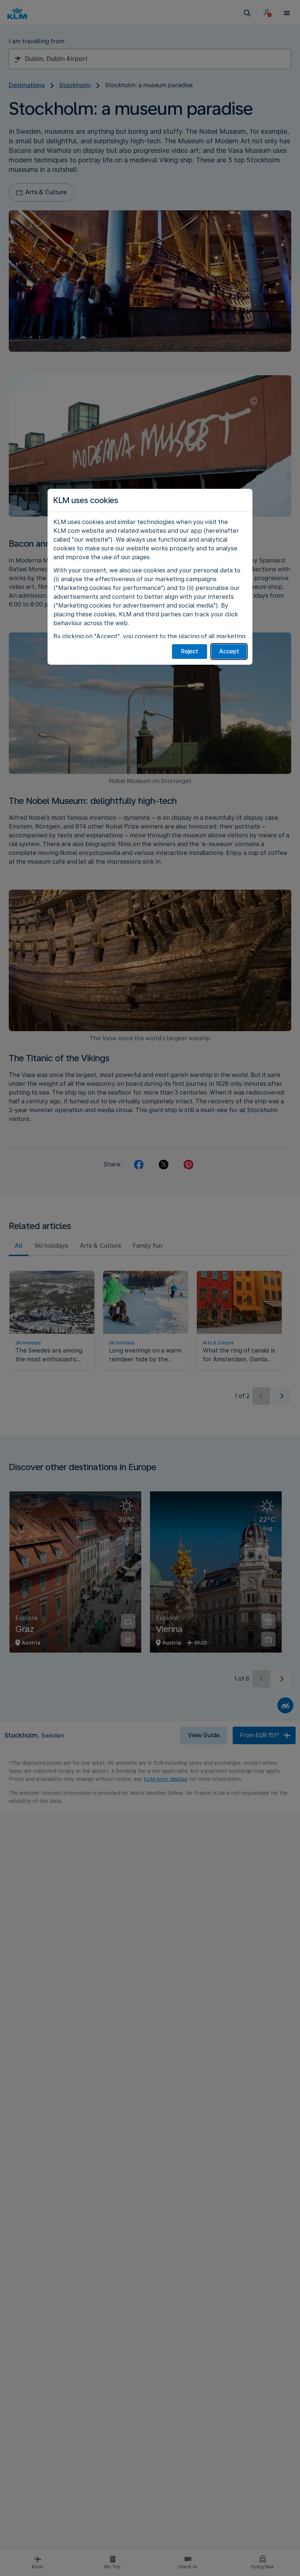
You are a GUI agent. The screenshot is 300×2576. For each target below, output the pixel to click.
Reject (190, 651)
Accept (229, 651)
